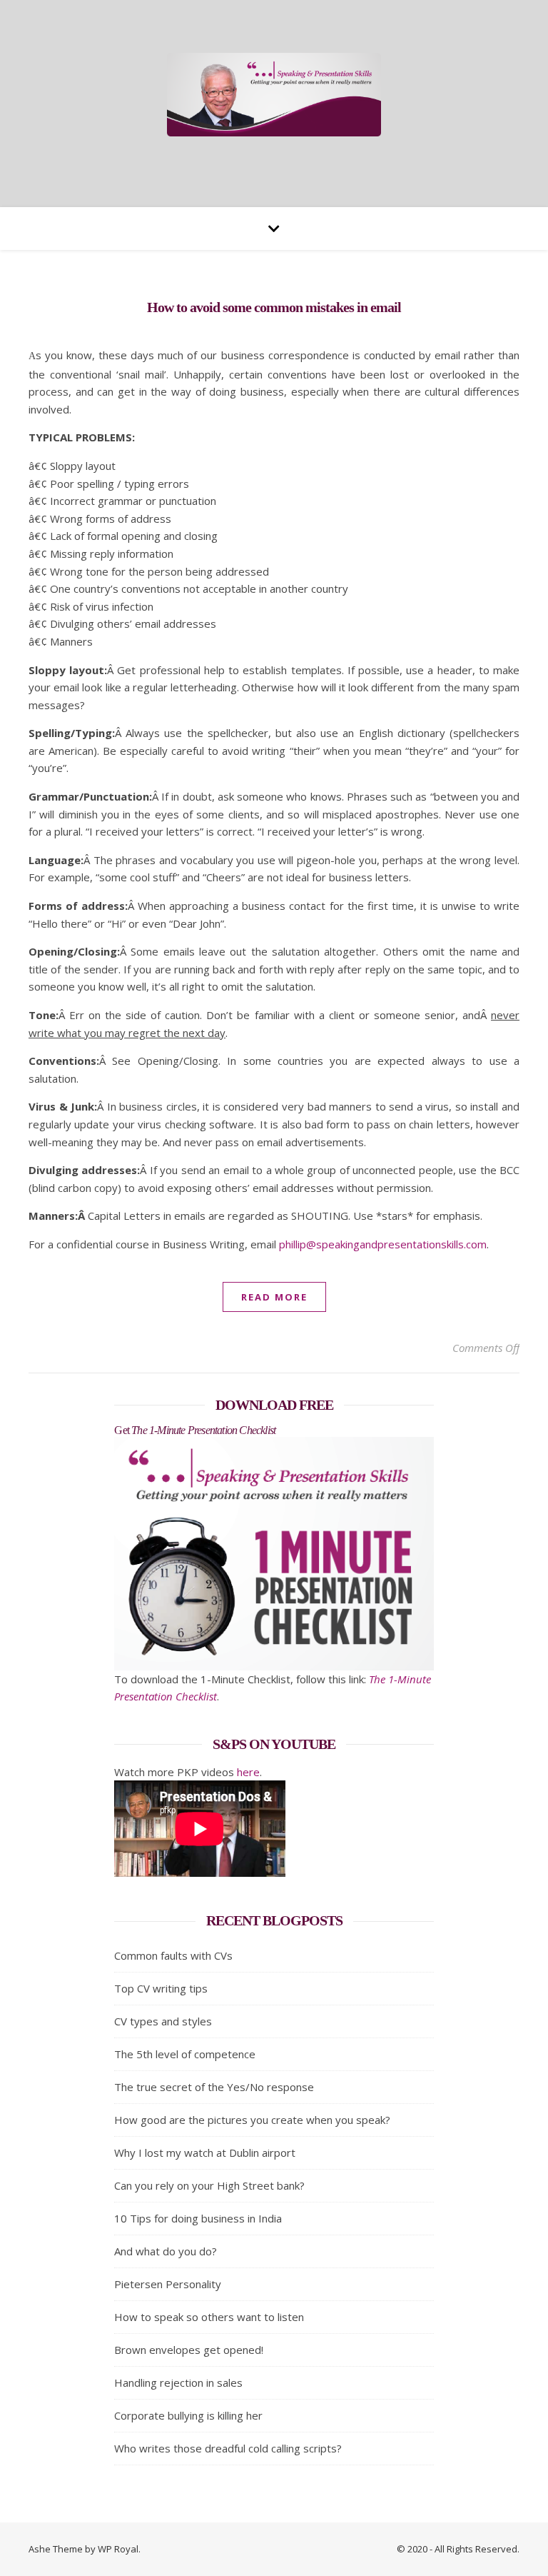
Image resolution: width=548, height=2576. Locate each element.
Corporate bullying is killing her (188, 2415)
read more (274, 1297)
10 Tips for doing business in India (198, 2218)
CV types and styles (163, 2021)
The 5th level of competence (185, 2054)
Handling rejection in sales (178, 2382)
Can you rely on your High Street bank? (209, 2185)
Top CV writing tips (161, 1988)
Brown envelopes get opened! (189, 2350)
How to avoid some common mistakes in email (274, 307)
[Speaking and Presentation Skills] (274, 95)
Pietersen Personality (168, 2284)
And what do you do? (166, 2251)
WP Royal (118, 2549)
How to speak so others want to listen (209, 2317)
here (248, 1772)
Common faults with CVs (173, 1955)
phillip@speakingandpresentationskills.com (383, 1244)
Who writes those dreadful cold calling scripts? (228, 2448)
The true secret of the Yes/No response (214, 2087)
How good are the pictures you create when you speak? (252, 2120)
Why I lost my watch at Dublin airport (205, 2152)
